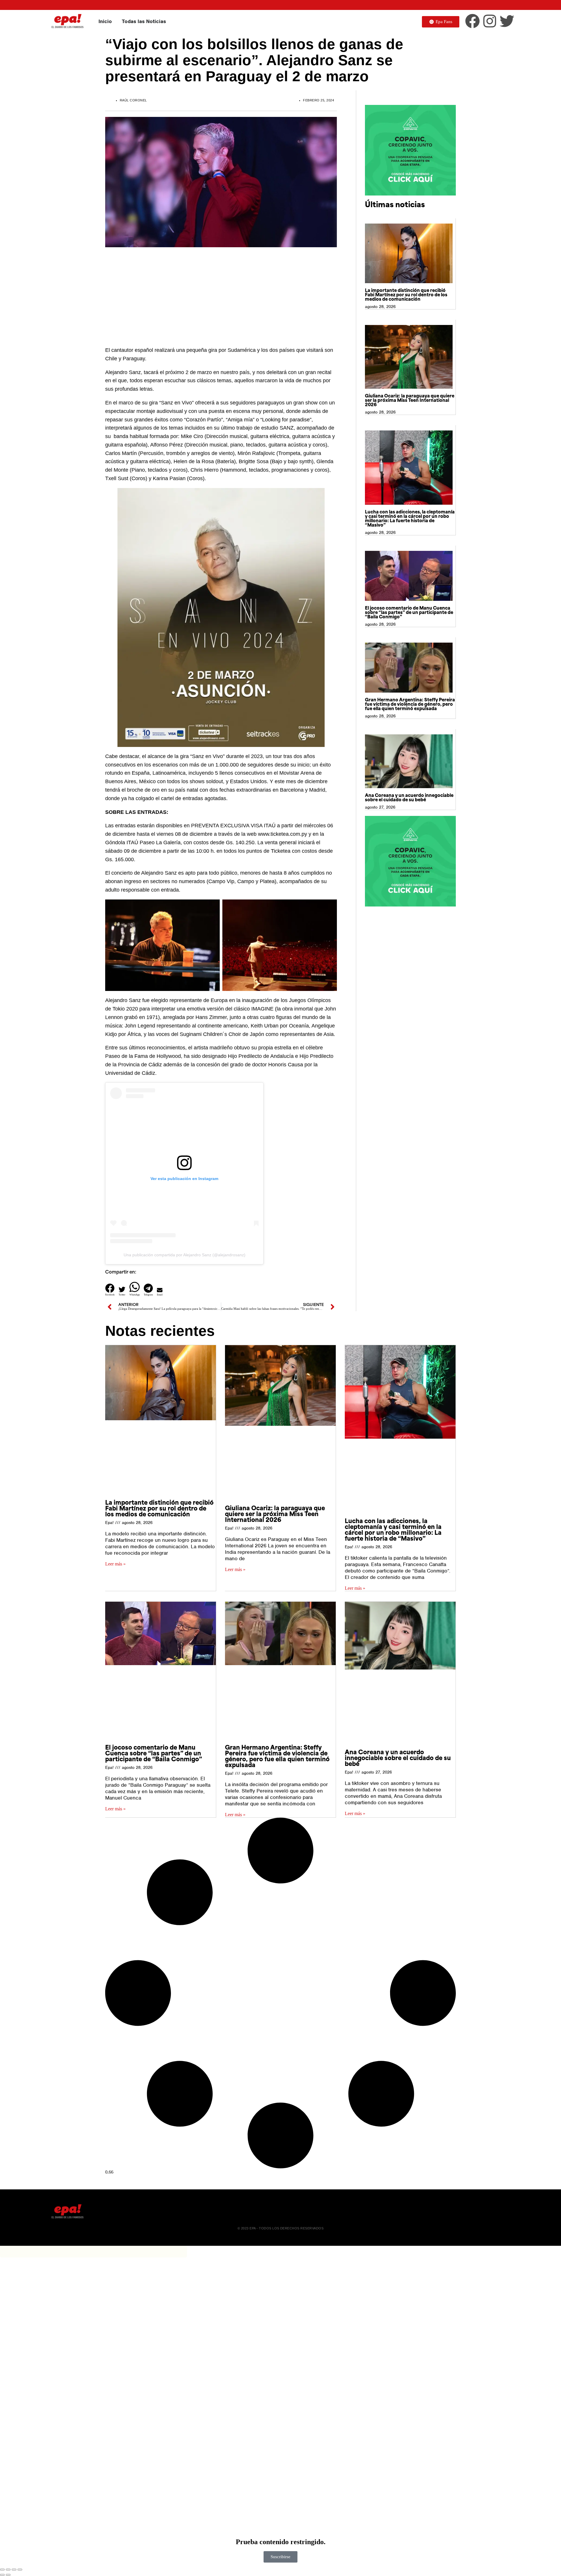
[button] (110, 1290)
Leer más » (115, 1564)
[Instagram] (490, 21)
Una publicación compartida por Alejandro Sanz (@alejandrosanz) (185, 1255)
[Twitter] (507, 21)
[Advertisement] (221, 294)
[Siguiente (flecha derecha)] (8, 2575)
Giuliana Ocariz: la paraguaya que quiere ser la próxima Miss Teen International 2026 (410, 401)
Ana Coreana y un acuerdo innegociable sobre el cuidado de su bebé (409, 798)
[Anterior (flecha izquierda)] (2, 2575)
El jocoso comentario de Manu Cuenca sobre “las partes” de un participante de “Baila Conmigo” (409, 613)
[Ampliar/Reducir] (2, 2570)
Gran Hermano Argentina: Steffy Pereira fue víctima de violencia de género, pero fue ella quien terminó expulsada (410, 705)
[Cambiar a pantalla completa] (8, 2570)
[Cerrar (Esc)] (20, 2570)
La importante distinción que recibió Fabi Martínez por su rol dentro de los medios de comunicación (406, 295)
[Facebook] (472, 21)
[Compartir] (14, 2570)
